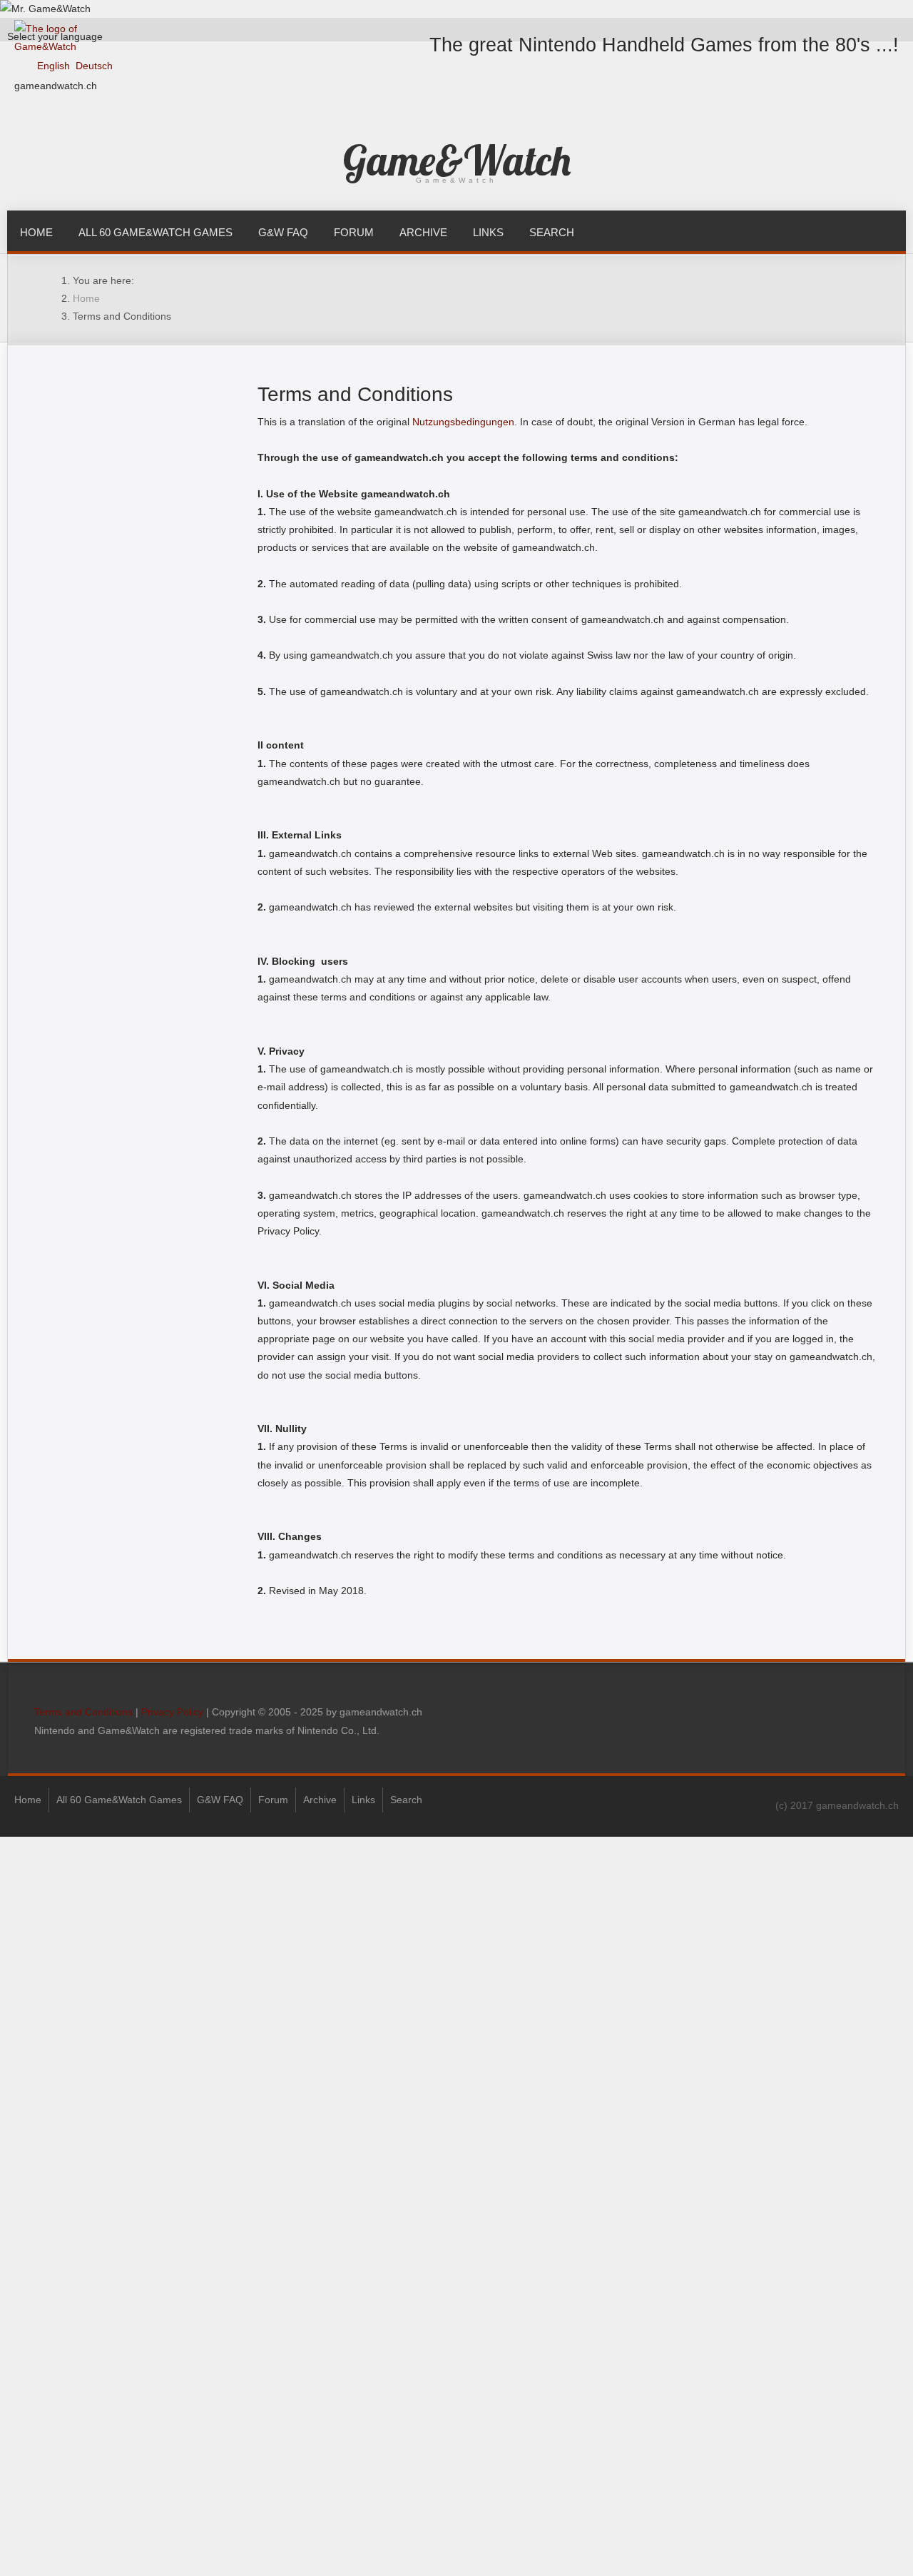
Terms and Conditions (83, 1712)
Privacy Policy (172, 1712)
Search (552, 232)
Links (488, 232)
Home (36, 232)
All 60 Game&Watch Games (155, 232)
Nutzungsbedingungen (463, 422)
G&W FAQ (283, 232)
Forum (354, 232)
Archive (423, 232)
